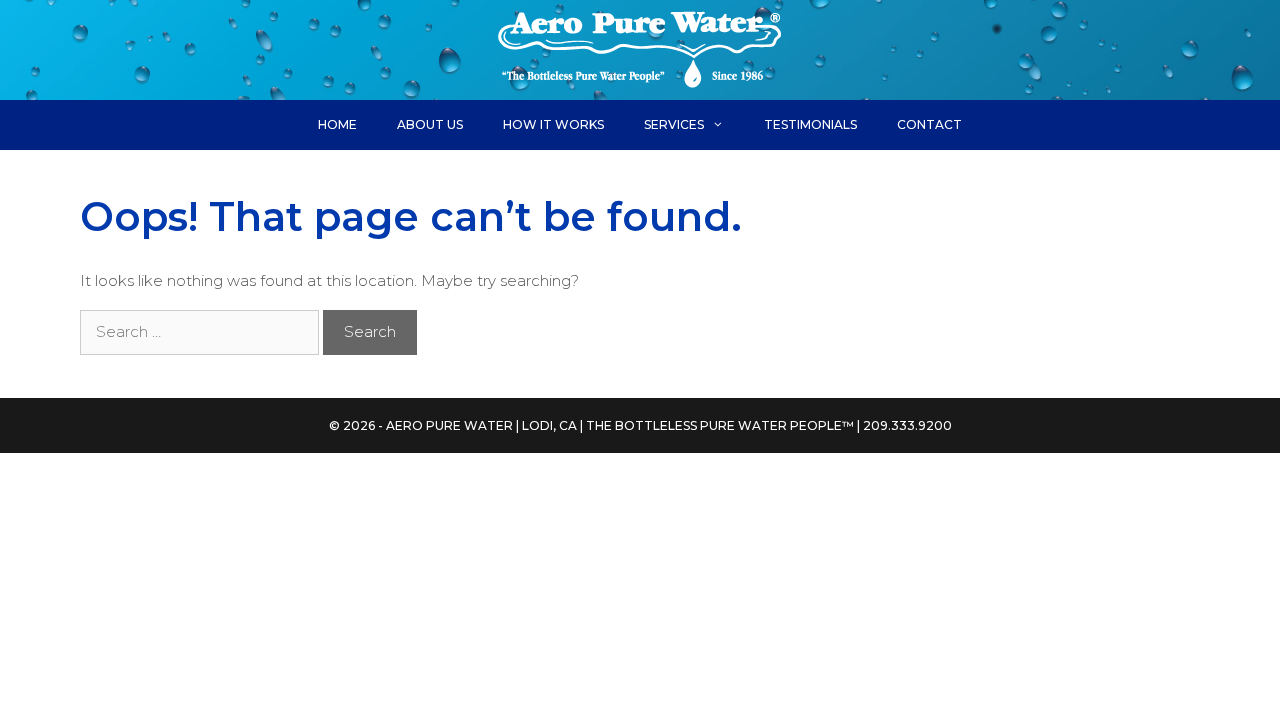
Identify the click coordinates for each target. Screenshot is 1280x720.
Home (337, 124)
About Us (430, 124)
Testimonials (810, 124)
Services (674, 124)
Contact (929, 124)
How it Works (553, 124)
